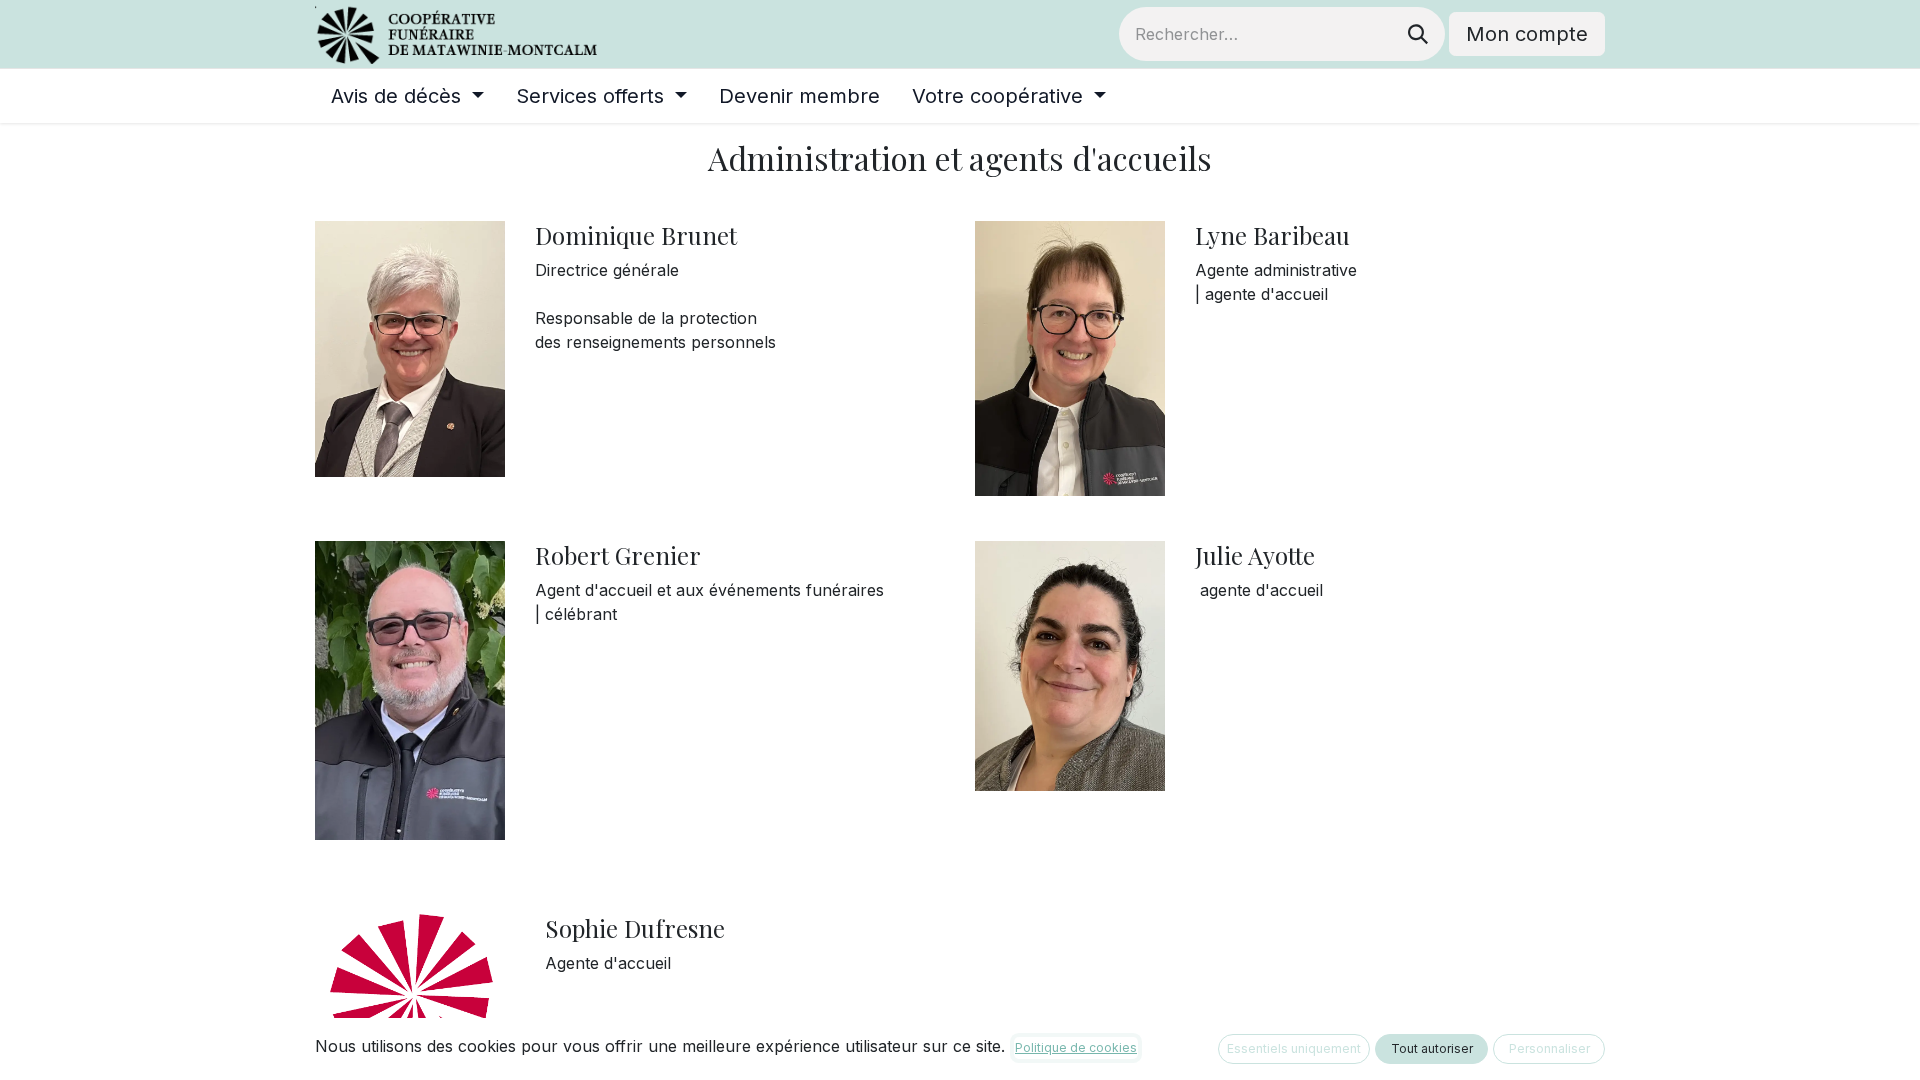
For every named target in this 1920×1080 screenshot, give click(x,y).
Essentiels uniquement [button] (1294, 1048)
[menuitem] (407, 96)
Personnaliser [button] (1549, 1048)
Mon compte (1527, 34)
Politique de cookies (1076, 1047)
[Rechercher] (1418, 34)
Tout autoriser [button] (1432, 1048)
